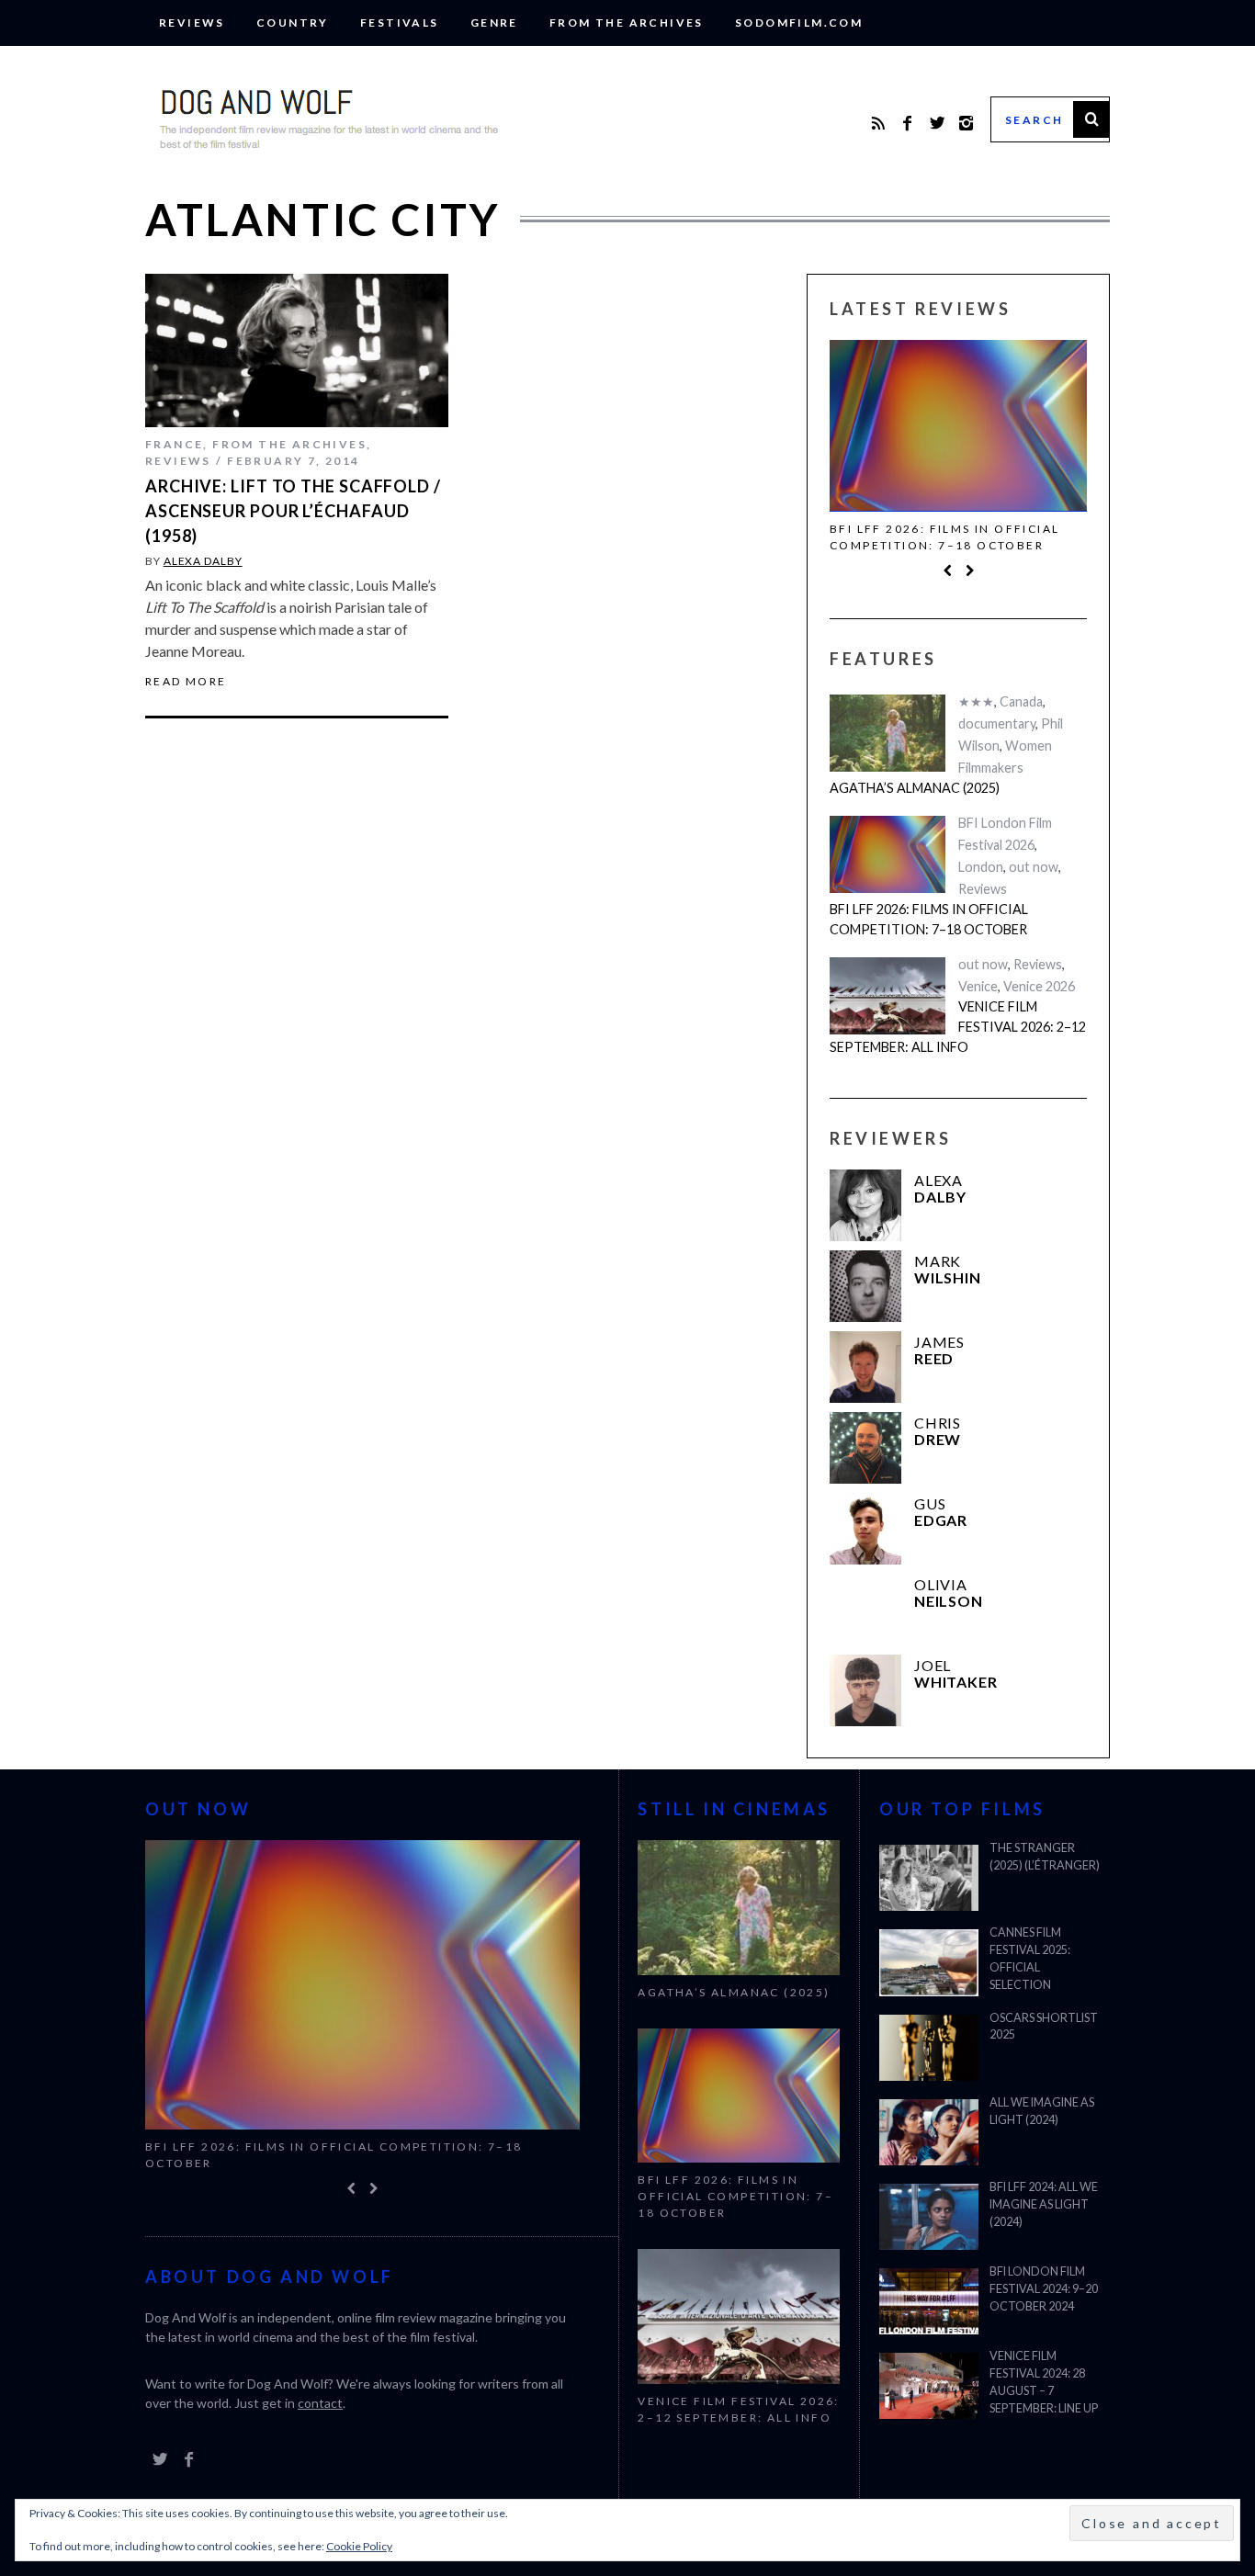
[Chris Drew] (865, 1448)
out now (1034, 867)
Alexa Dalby (203, 561)
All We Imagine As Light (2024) (1042, 2111)
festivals (400, 23)
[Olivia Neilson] (865, 1610)
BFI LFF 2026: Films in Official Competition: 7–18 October (944, 537)
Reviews (192, 23)
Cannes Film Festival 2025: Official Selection (1030, 1959)
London (981, 867)
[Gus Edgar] (865, 1529)
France (174, 444)
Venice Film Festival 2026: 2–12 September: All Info (958, 1026)
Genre (494, 23)
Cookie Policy (359, 2546)
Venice (978, 986)
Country (293, 23)
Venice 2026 (1039, 986)
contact (320, 2403)
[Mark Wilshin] (865, 1286)
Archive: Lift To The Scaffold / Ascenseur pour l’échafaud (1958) (293, 511)
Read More (186, 682)
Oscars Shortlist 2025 (1044, 2027)
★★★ (976, 701)
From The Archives (627, 23)
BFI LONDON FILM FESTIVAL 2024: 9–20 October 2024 (1044, 2289)
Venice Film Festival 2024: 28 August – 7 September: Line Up (1044, 2382)
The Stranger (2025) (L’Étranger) (1045, 1857)
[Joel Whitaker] (865, 1690)
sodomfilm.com (799, 23)
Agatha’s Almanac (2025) (915, 788)
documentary (997, 723)
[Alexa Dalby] (865, 1205)
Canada (1021, 701)
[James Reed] (865, 1367)
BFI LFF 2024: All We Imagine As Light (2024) (1044, 2204)
